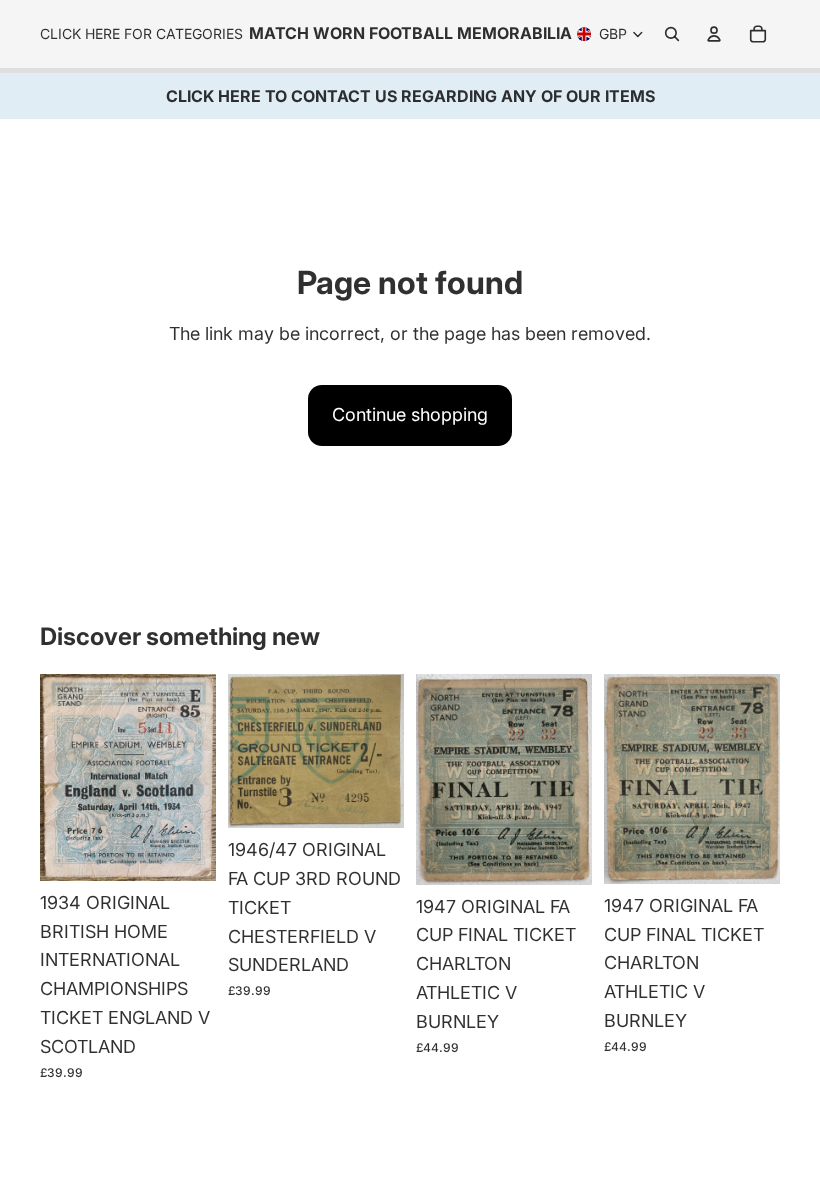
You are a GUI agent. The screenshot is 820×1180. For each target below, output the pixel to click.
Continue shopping (410, 414)
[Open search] (672, 34)
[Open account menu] (714, 34)
